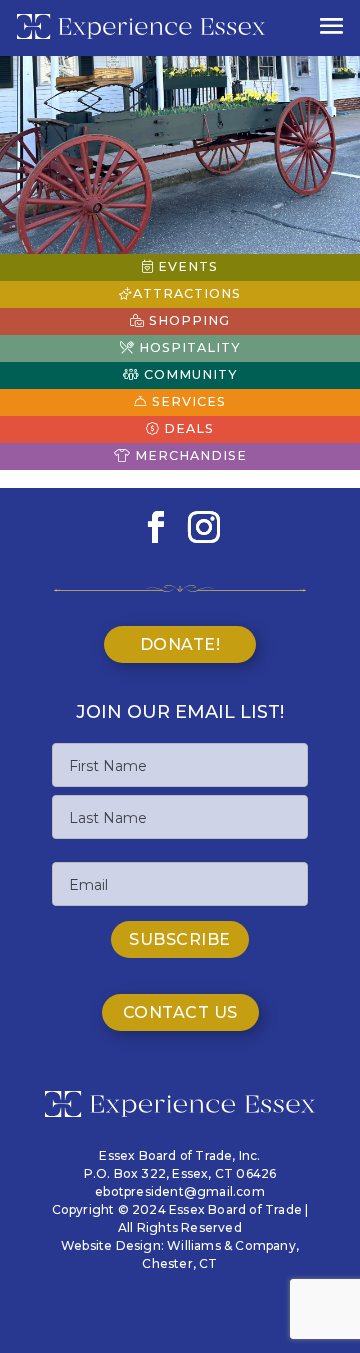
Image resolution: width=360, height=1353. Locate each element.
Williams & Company (231, 1245)
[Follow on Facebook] (156, 527)
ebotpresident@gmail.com (180, 1191)
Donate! (180, 644)
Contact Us (180, 1012)
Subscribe (180, 939)
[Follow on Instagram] (204, 527)
